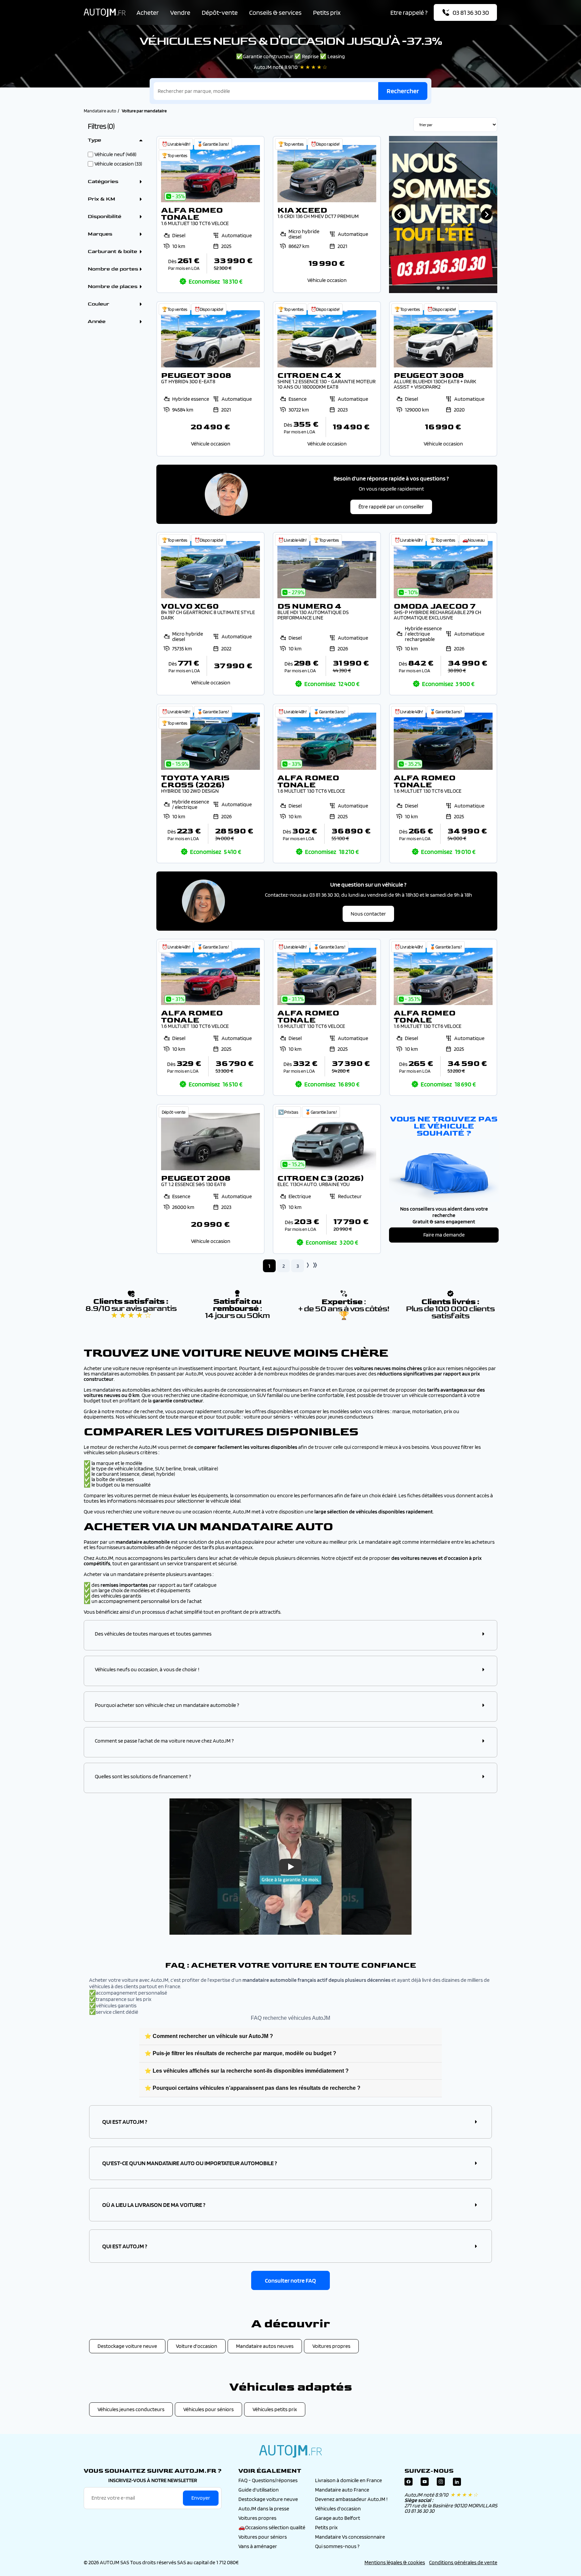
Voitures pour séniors (263, 2537)
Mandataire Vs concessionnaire (350, 2537)
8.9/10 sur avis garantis (131, 1312)
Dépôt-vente (220, 12)
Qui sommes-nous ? (337, 2546)
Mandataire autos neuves (265, 2346)
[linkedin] (457, 2483)
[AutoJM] (105, 13)
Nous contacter (368, 914)
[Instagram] (441, 2483)
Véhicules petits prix (275, 2409)
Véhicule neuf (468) (115, 154)
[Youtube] (425, 2483)
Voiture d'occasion (197, 2346)
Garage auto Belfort (338, 2518)
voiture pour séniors (267, 1417)
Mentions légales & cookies (395, 2562)
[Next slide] (487, 215)
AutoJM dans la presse (264, 2509)
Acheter (148, 12)
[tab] (438, 288)
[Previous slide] (400, 215)
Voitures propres (331, 2346)
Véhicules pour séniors (208, 2409)
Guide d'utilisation (259, 2490)
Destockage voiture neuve (127, 2346)
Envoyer (201, 2498)
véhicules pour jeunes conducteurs (334, 1417)
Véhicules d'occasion (338, 2509)
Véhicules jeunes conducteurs (131, 2409)
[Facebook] (409, 2483)
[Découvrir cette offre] (210, 214)
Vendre (180, 12)
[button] (290, 1634)
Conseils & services (275, 12)
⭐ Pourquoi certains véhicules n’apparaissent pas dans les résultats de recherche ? (253, 2088)
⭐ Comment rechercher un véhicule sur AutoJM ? (209, 2036)
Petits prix (327, 12)
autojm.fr (290, 2451)
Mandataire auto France (342, 2490)
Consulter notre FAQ (290, 2280)
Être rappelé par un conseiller (391, 507)
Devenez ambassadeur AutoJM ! (351, 2499)
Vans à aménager (258, 2546)
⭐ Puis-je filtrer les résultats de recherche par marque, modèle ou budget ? (240, 2053)
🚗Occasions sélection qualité (272, 2527)
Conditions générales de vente (463, 2562)
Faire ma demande (444, 1235)
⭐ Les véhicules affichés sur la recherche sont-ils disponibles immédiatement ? (247, 2071)
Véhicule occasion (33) (118, 164)
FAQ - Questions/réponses (268, 2480)
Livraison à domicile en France (348, 2480)
